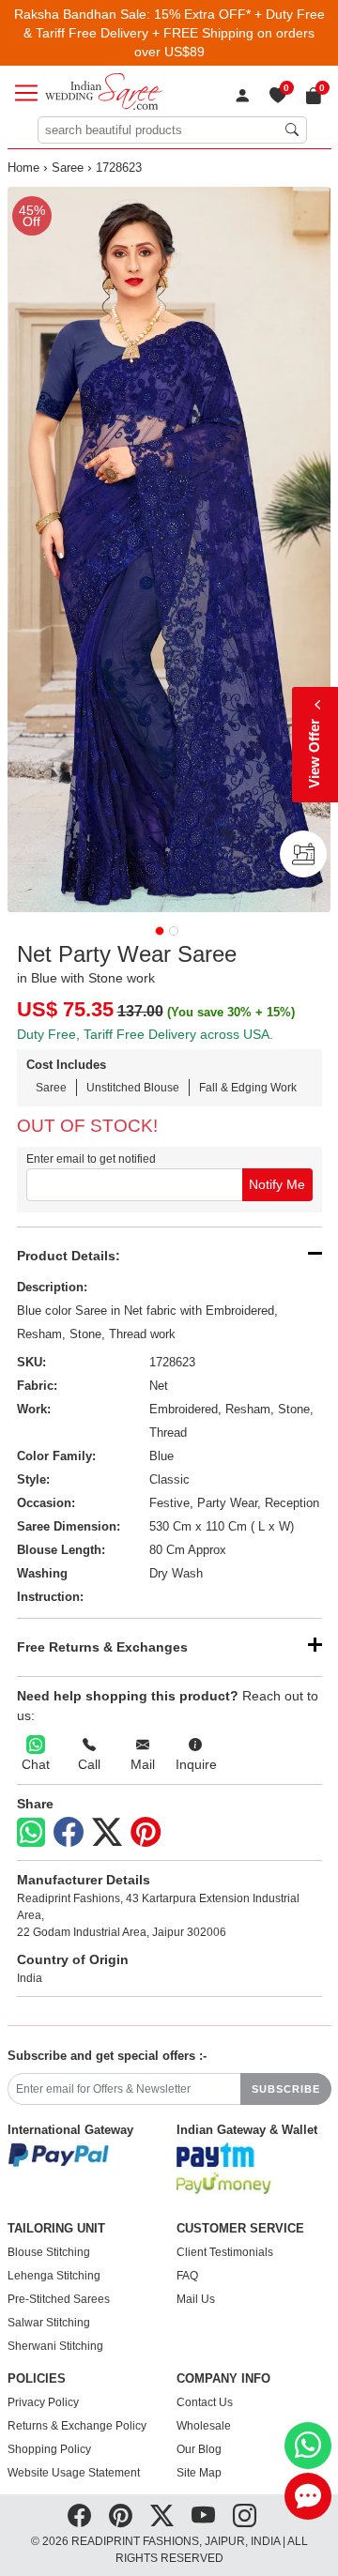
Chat (36, 1764)
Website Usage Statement (74, 2473)
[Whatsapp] (31, 1832)
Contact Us (205, 2402)
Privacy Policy (43, 2402)
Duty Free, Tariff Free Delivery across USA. (145, 1034)
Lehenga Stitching (54, 2276)
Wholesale (204, 2426)
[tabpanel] (169, 549)
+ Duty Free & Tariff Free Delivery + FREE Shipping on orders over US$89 (174, 33)
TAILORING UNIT (56, 2229)
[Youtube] (203, 2516)
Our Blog (199, 2449)
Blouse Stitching (49, 2252)
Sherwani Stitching (55, 2346)
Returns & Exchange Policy (77, 2426)
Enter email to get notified (91, 1159)
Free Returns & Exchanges (102, 1647)
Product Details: (69, 1256)
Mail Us (196, 2299)
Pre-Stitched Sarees (59, 2299)
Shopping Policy (49, 2449)
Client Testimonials (225, 2252)
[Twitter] (107, 1833)
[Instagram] (245, 2516)
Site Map (199, 2473)
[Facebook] (69, 1833)
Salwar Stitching (49, 2323)
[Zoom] (169, 549)
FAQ (187, 2276)
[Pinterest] (146, 1833)
